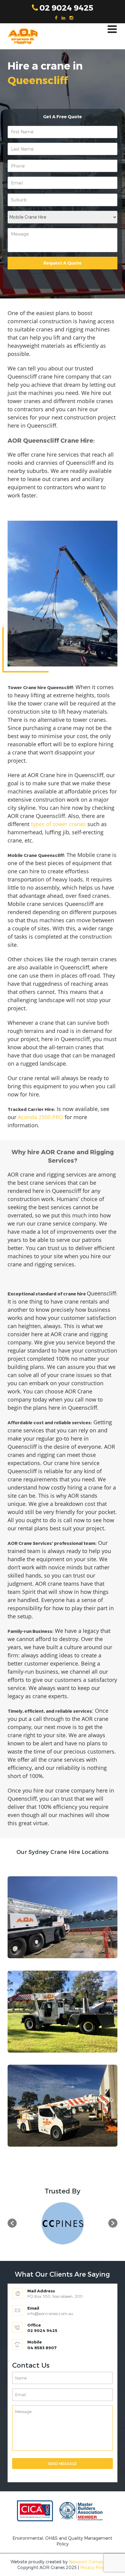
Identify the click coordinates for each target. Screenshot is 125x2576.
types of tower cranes (58, 824)
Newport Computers (91, 2562)
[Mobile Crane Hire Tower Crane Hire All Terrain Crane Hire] (62, 217)
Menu (112, 29)
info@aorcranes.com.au (50, 2314)
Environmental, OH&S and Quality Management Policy (62, 2541)
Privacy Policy (94, 2567)
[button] (12, 2223)
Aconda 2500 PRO (41, 1117)
